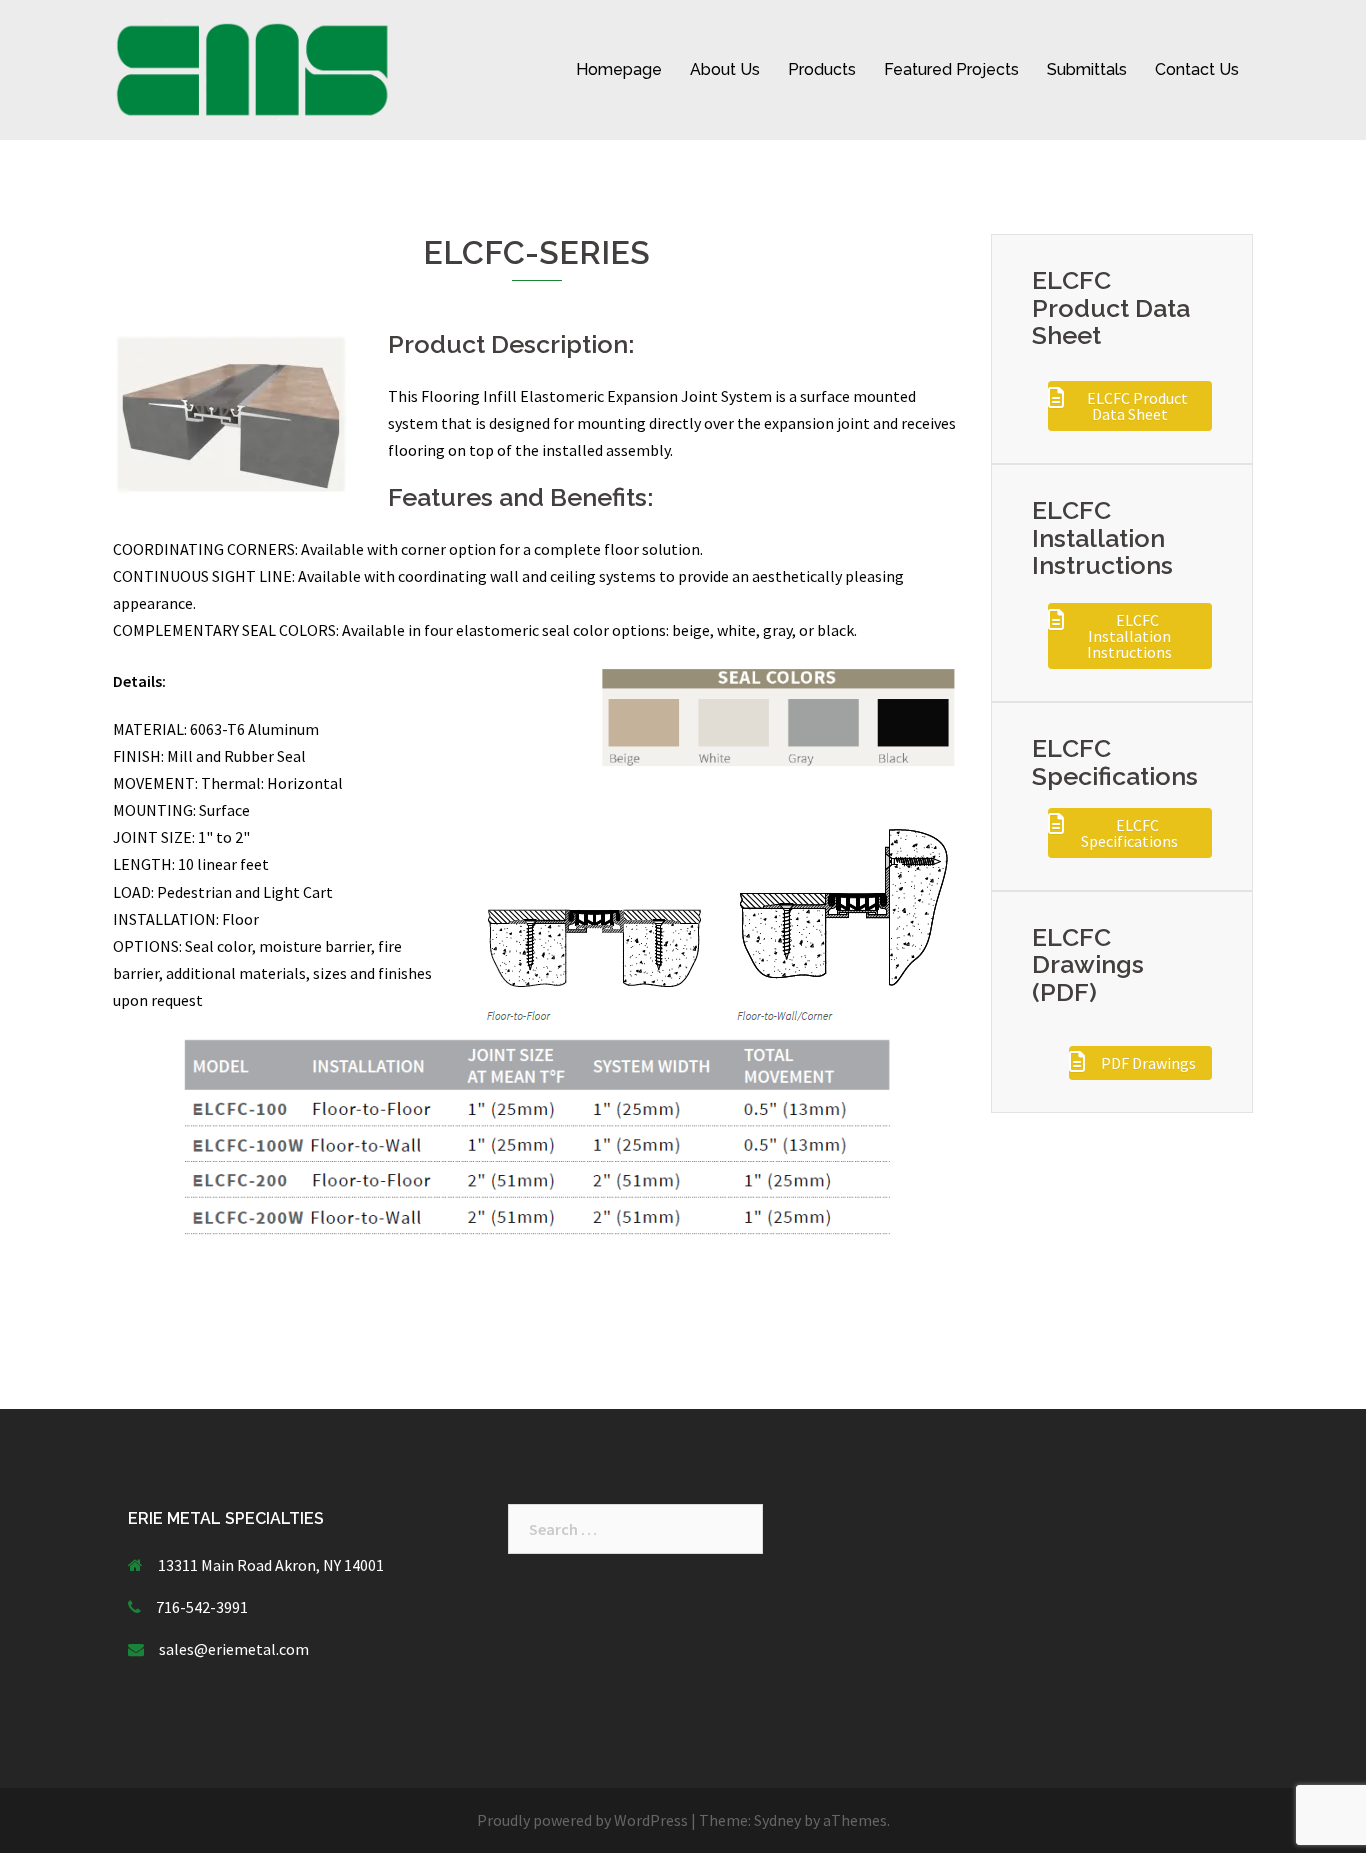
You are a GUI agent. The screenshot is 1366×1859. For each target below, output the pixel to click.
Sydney (777, 1820)
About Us (725, 69)
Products (822, 69)
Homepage (619, 69)
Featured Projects (951, 69)
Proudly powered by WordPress (582, 1820)
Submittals (1087, 69)
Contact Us (1197, 69)
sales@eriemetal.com (234, 1649)
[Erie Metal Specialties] (253, 68)
